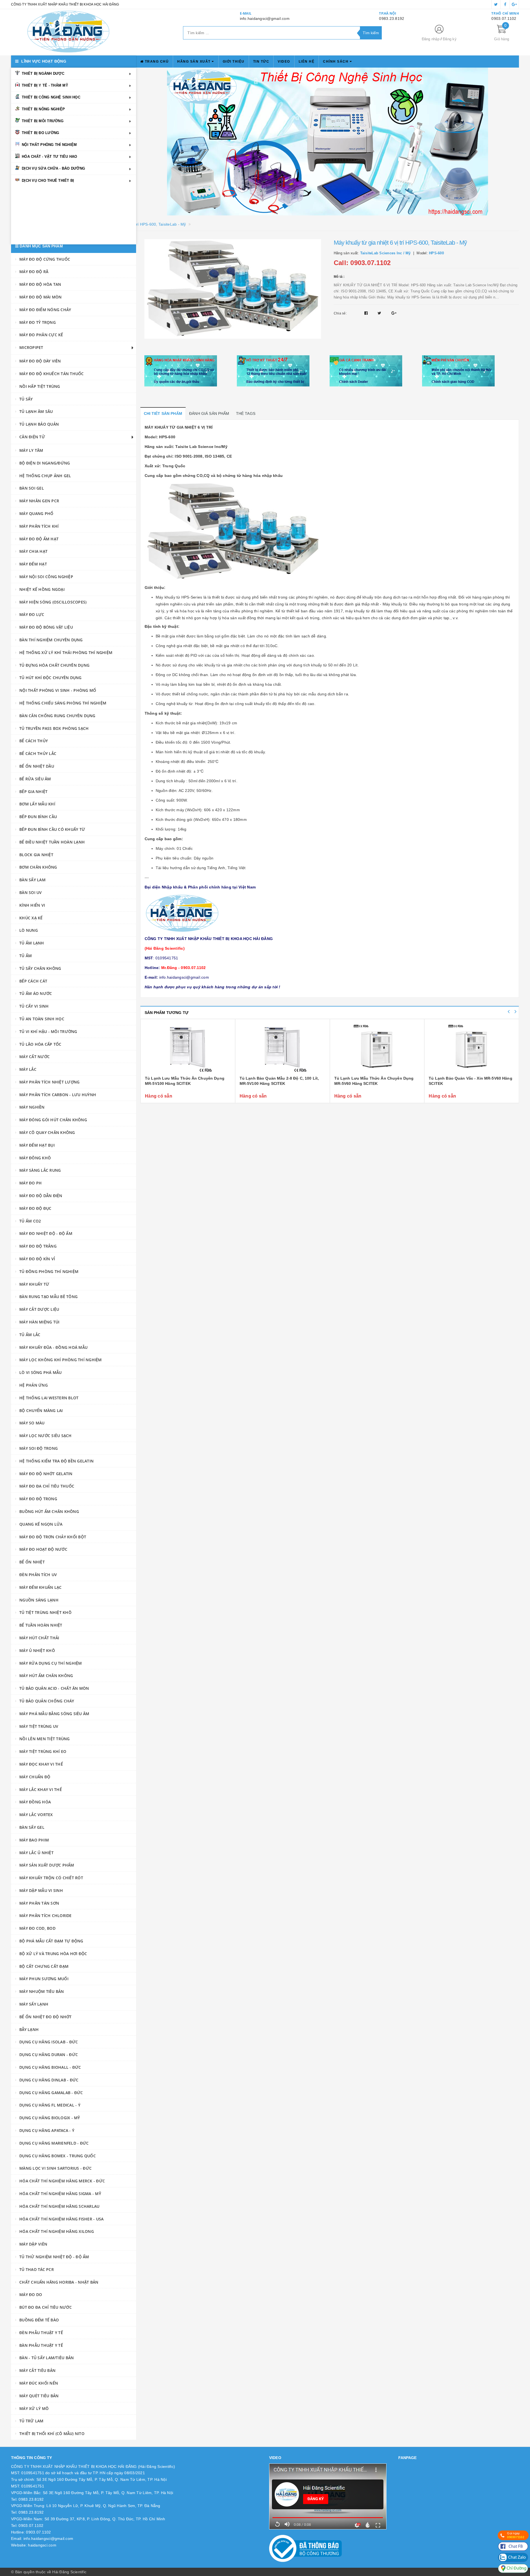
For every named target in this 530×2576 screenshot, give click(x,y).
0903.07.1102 (504, 18)
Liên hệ (307, 62)
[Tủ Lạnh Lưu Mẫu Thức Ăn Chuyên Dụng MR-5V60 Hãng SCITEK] (377, 1048)
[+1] (394, 313)
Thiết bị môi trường (43, 121)
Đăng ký (450, 39)
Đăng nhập (431, 39)
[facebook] (505, 4)
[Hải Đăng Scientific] (68, 32)
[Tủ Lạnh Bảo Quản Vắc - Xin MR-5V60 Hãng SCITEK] (472, 1048)
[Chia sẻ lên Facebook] (367, 313)
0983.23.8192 (392, 18)
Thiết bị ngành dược (43, 74)
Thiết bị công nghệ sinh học (51, 97)
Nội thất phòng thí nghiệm (49, 145)
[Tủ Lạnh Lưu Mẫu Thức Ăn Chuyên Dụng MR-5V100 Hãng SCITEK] (188, 1048)
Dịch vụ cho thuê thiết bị (48, 181)
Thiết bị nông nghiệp (43, 109)
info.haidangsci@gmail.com (265, 18)
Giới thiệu (234, 62)
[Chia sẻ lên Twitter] (380, 313)
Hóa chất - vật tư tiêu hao (50, 157)
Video (284, 62)
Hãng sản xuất (194, 62)
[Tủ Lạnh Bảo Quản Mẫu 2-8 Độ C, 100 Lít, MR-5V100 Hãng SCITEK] (283, 1048)
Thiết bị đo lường (40, 133)
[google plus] (514, 4)
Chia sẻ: (340, 313)
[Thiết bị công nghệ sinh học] (328, 142)
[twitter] (496, 4)
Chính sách (336, 62)
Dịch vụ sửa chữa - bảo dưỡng (53, 168)
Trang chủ (156, 62)
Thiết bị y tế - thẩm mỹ (45, 85)
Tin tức (261, 62)
